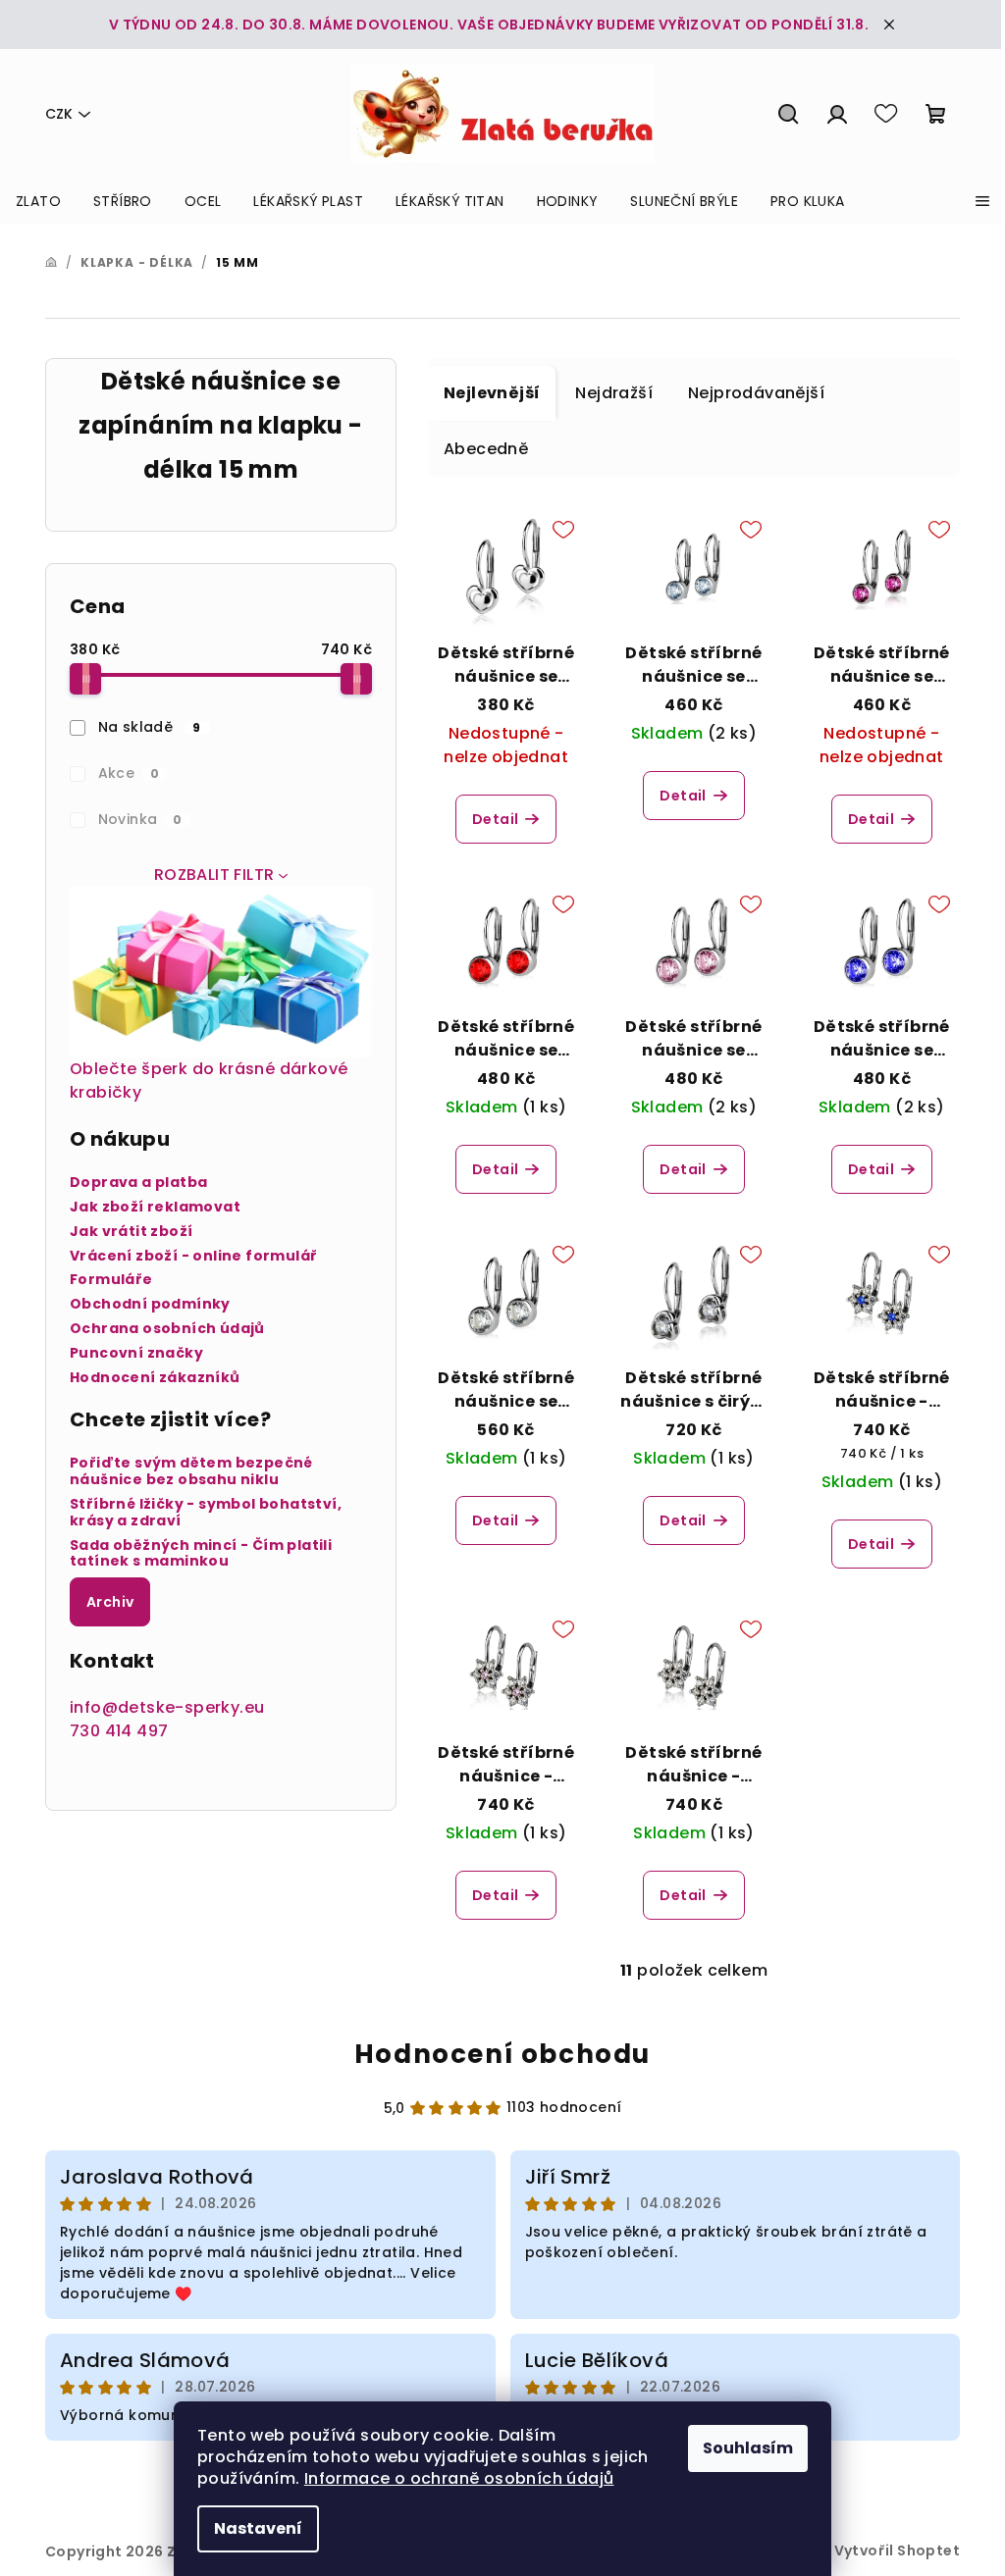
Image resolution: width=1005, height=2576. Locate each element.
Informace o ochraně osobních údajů (459, 2478)
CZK (59, 114)
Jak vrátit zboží (131, 1232)
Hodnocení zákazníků (155, 1378)
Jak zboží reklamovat (155, 1207)
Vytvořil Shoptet (897, 2550)
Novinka (140, 819)
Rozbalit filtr (214, 875)
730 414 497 (119, 1731)
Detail (495, 819)
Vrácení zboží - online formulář (193, 1256)
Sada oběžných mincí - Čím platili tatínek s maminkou (201, 1554)
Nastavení (258, 2528)
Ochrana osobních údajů (167, 1329)
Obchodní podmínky (150, 1304)
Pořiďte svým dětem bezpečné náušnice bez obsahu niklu (191, 1471)
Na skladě (150, 727)
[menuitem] (38, 201)
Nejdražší (614, 393)
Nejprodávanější (756, 393)
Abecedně (486, 449)
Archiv (110, 1602)
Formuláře (111, 1280)
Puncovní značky (136, 1353)
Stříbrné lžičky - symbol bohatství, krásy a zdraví (206, 1513)
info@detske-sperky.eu (167, 1707)
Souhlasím (748, 2448)
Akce (129, 773)
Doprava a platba (138, 1183)
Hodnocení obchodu (502, 2054)
